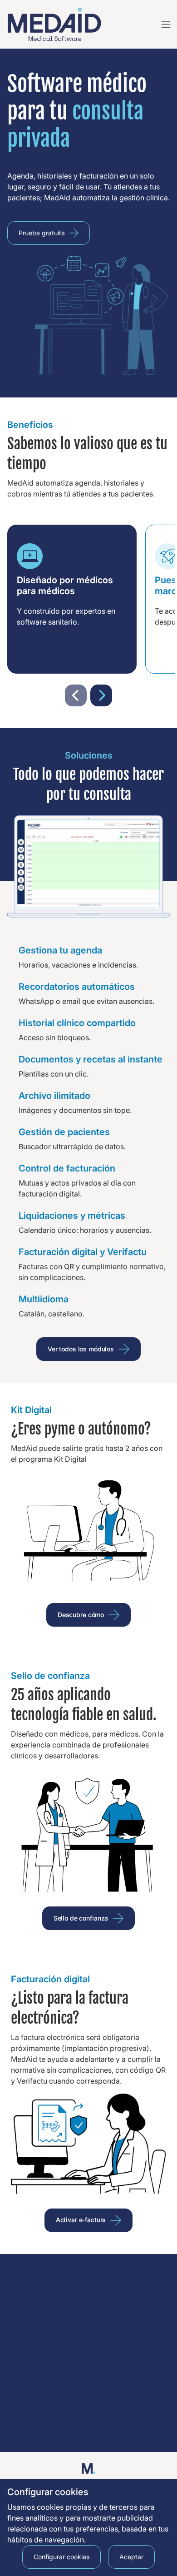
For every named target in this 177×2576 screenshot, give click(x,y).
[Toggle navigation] (163, 25)
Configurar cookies (61, 2557)
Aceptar (131, 2557)
